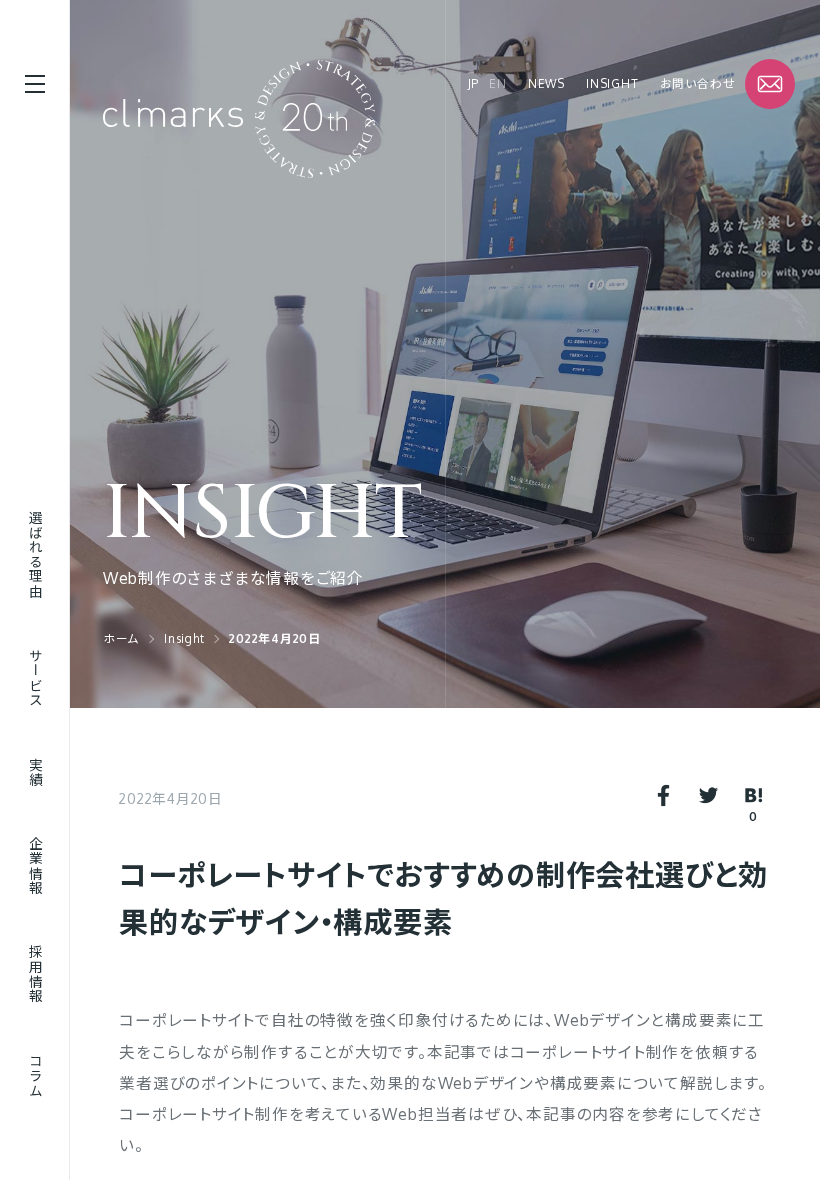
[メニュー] (35, 84)
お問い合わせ (698, 83)
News (546, 83)
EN (498, 83)
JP (474, 83)
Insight (612, 83)
